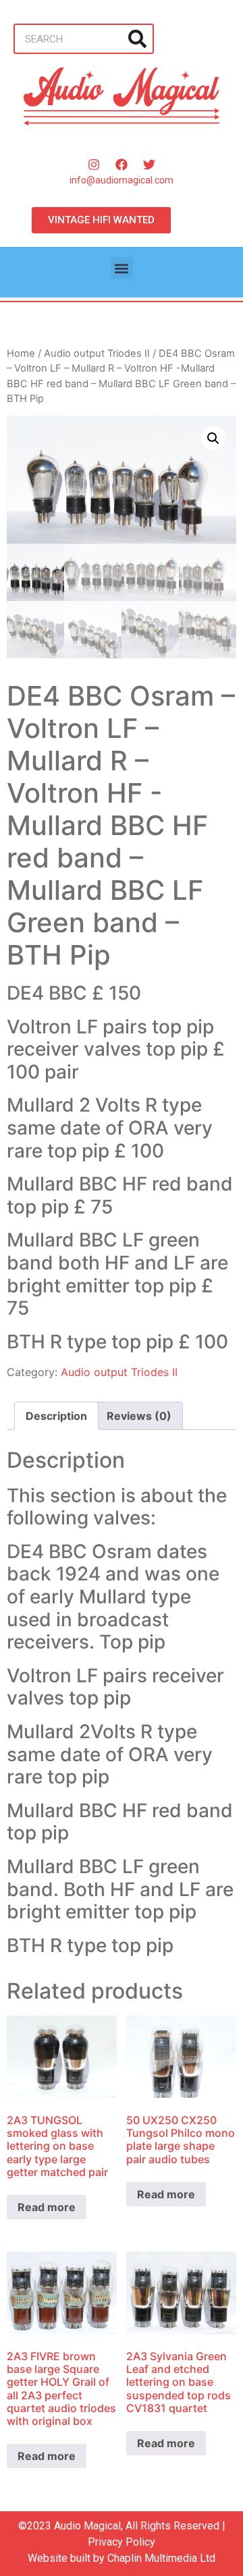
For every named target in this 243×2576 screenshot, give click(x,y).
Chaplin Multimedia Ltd (161, 2558)
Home (21, 353)
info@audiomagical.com (122, 180)
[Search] (137, 39)
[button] (122, 268)
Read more (47, 2207)
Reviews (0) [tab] (139, 1416)
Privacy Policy (122, 2542)
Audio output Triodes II (97, 353)
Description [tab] (56, 1416)
